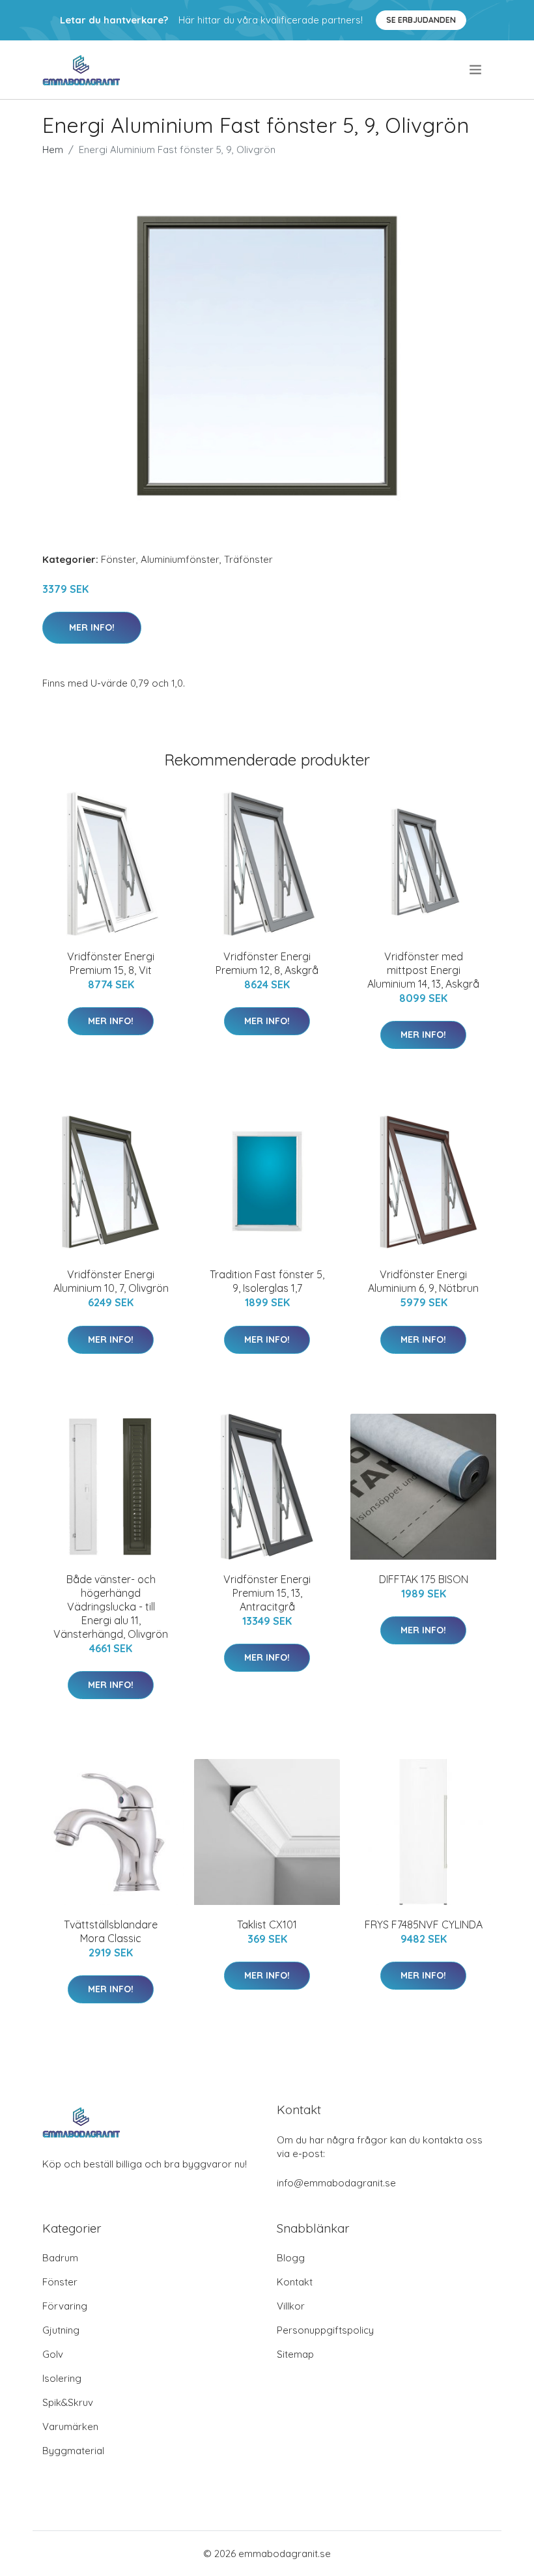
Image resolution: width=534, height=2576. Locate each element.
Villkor (291, 2306)
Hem (53, 150)
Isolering (62, 2378)
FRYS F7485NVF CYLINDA (424, 1925)
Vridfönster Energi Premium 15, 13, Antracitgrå (267, 1593)
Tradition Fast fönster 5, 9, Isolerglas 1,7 (267, 1281)
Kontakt (295, 2282)
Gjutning (61, 2330)
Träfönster (248, 559)
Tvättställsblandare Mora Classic (111, 1931)
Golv (53, 2354)
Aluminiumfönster (180, 559)
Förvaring (65, 2306)
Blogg (291, 2258)
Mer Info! (92, 627)
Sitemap (295, 2354)
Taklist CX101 (267, 1925)
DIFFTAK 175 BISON (424, 1579)
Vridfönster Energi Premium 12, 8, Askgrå (267, 963)
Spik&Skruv (68, 2402)
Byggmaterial (73, 2451)
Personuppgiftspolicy (325, 2330)
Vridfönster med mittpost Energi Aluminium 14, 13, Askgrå (423, 970)
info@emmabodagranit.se (336, 2183)
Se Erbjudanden (421, 20)
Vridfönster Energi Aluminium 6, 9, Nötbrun (423, 1281)
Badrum (60, 2258)
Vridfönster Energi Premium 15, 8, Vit (111, 963)
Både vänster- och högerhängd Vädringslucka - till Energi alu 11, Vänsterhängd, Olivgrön (111, 1607)
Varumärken (70, 2426)
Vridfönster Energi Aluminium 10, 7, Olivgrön (111, 1281)
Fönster (119, 559)
